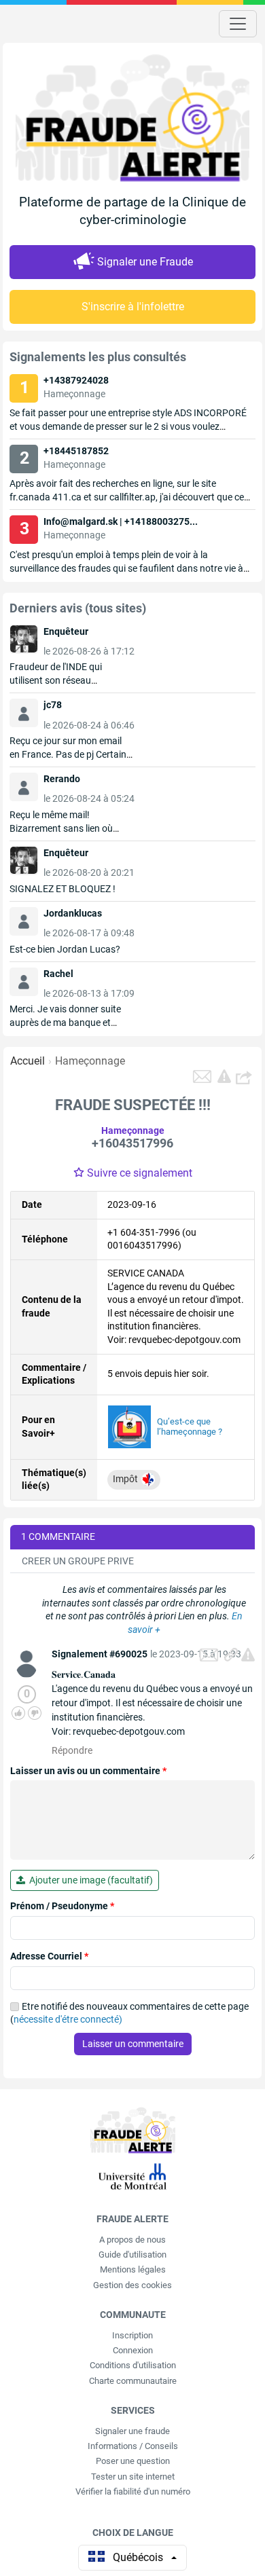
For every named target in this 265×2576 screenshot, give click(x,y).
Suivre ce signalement (140, 1173)
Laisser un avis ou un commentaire (88, 1771)
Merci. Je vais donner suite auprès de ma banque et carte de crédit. (65, 1023)
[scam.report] (224, 1076)
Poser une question (133, 2461)
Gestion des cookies (132, 2285)
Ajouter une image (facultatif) (89, 1880)
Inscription (132, 2335)
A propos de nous (132, 2240)
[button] (245, 1077)
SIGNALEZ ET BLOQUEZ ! (63, 889)
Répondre (72, 1750)
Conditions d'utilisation (133, 2365)
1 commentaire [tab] (58, 1537)
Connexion (133, 2350)
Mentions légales (133, 2269)
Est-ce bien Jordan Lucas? (65, 949)
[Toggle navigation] (238, 24)
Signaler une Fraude (145, 262)
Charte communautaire (133, 2381)
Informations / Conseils (133, 2446)
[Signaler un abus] (248, 1655)
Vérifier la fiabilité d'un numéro (133, 2491)
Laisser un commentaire (133, 2044)
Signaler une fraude (132, 2431)
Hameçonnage (90, 1061)
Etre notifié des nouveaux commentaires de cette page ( (129, 2013)
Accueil (28, 1061)
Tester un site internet (133, 2477)
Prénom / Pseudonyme (62, 1906)
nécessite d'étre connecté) (68, 2019)
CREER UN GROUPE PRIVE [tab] (78, 1561)
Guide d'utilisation (132, 2255)
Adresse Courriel (49, 1956)
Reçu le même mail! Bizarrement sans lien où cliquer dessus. (61, 828)
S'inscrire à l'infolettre (133, 307)
